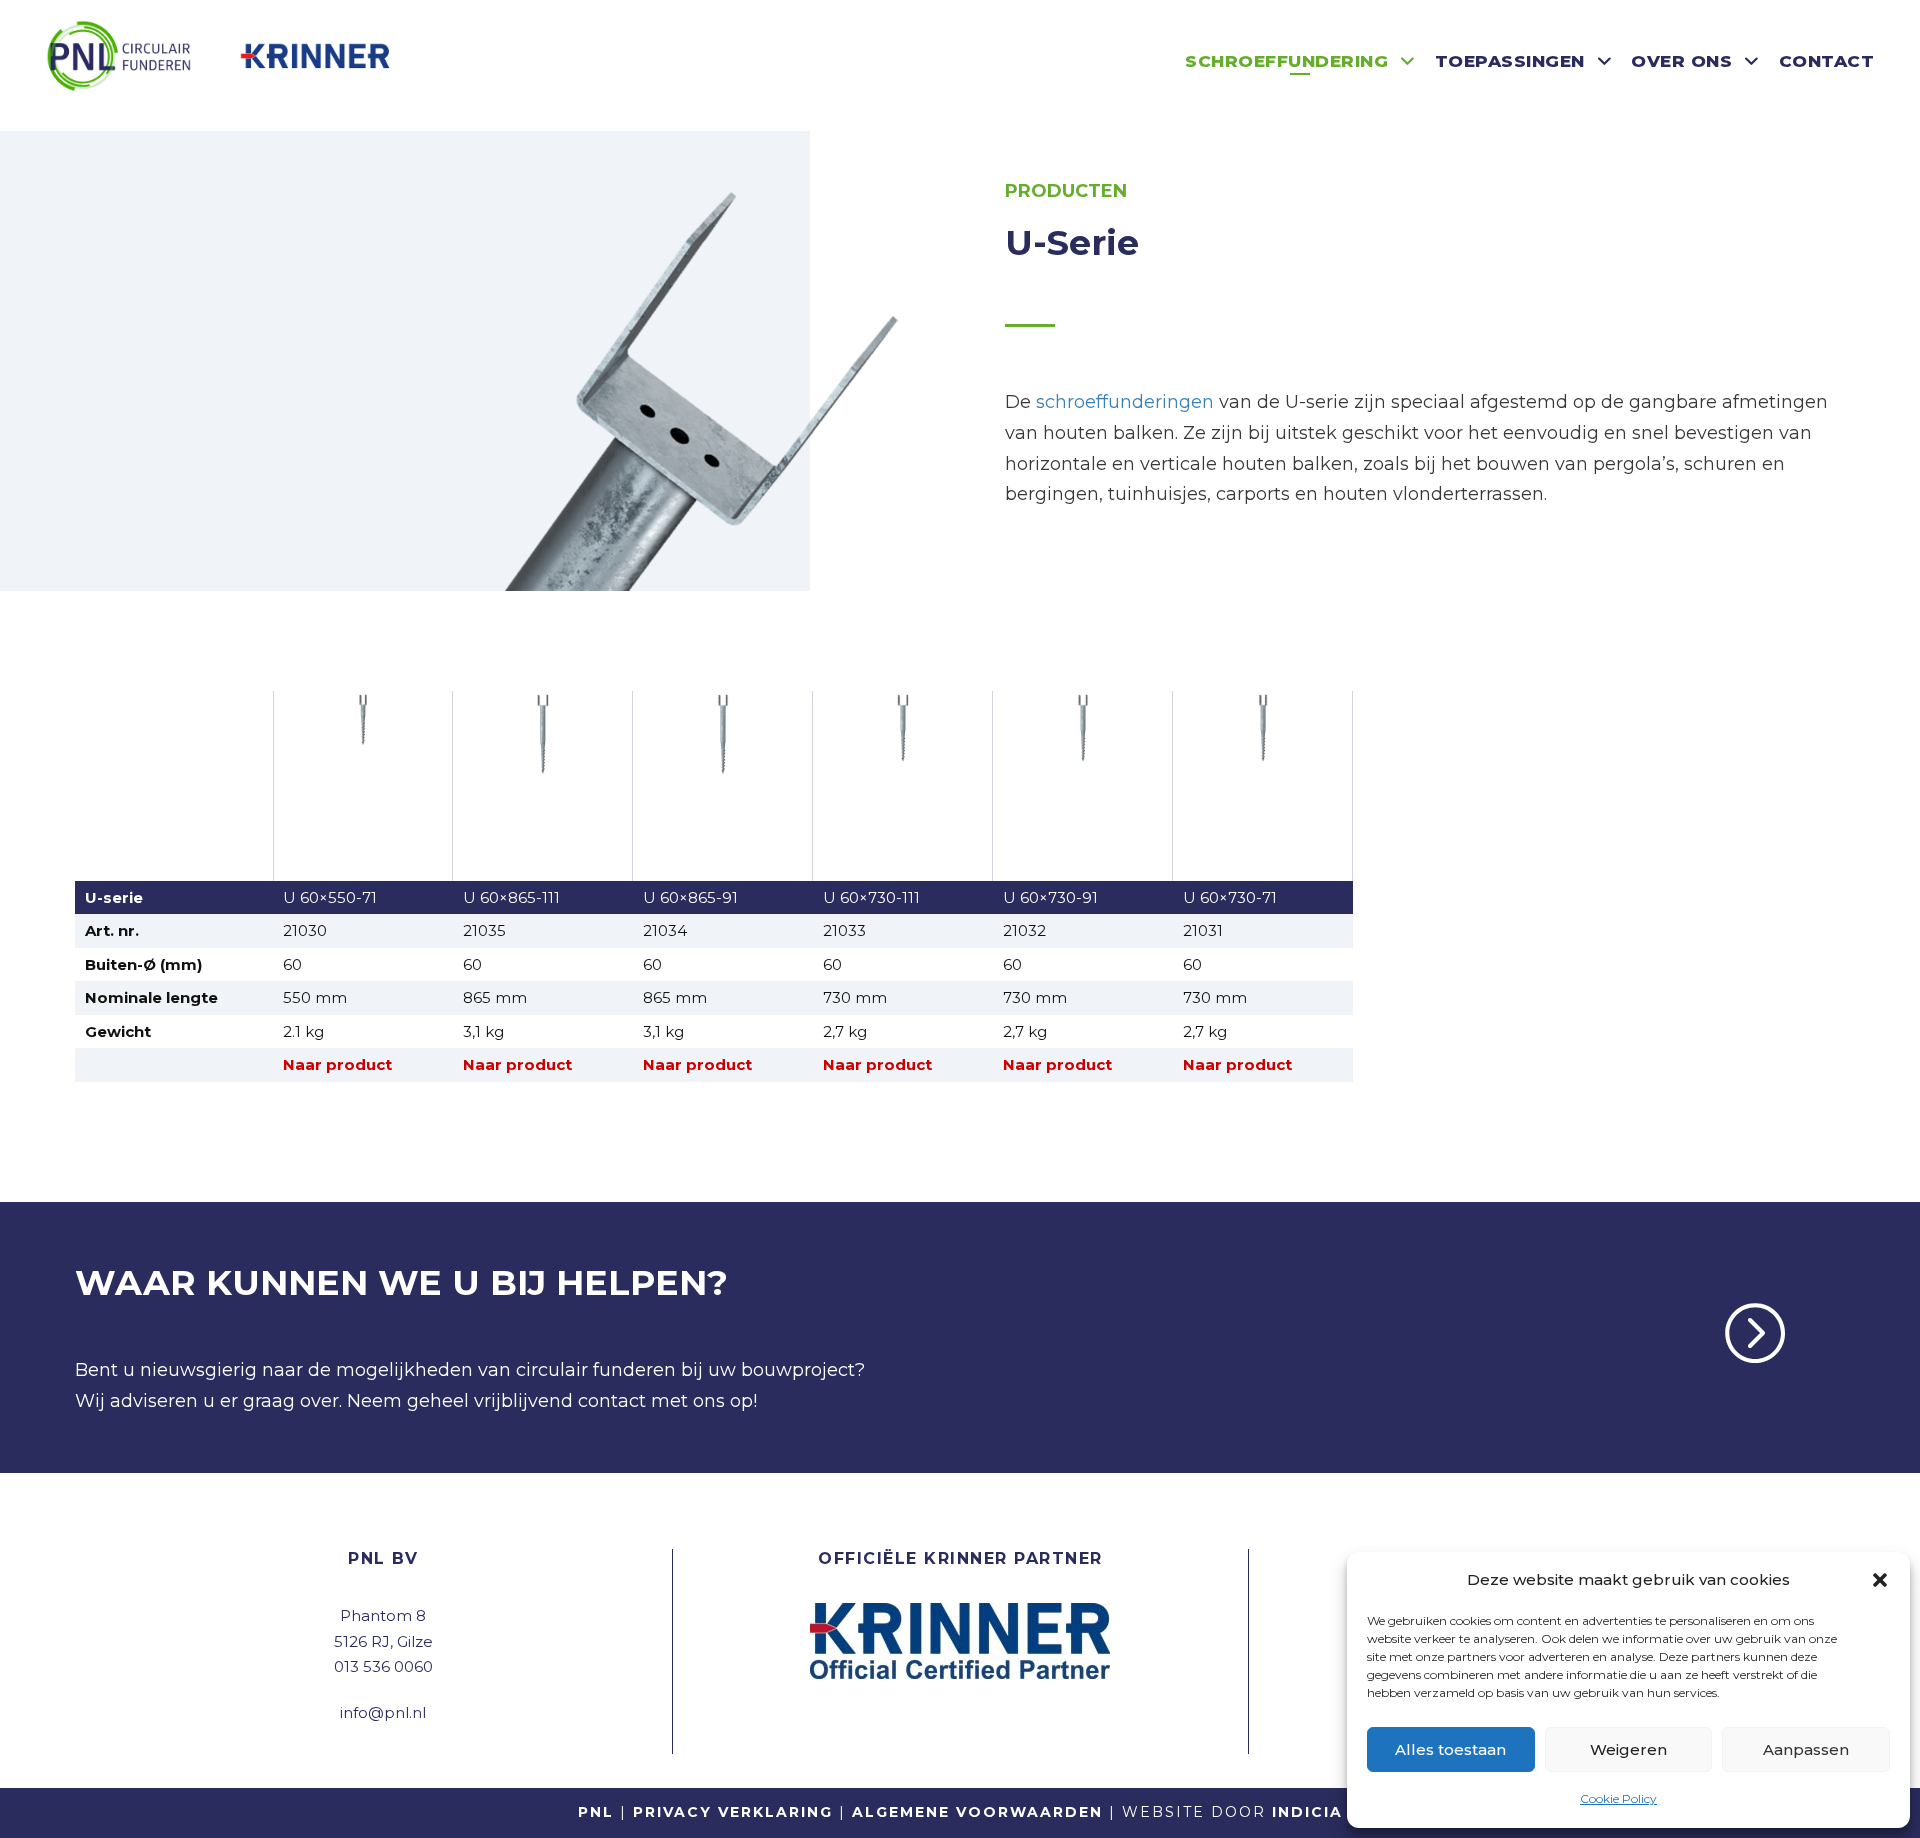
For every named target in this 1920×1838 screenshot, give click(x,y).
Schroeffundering (1286, 61)
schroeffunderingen (1125, 402)
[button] (1880, 1580)
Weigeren (1628, 1749)
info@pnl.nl (383, 1712)
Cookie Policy (1618, 1798)
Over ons (1681, 61)
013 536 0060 (383, 1666)
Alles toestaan (1450, 1749)
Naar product (337, 1064)
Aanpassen (1806, 1749)
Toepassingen (1510, 61)
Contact (1827, 61)
